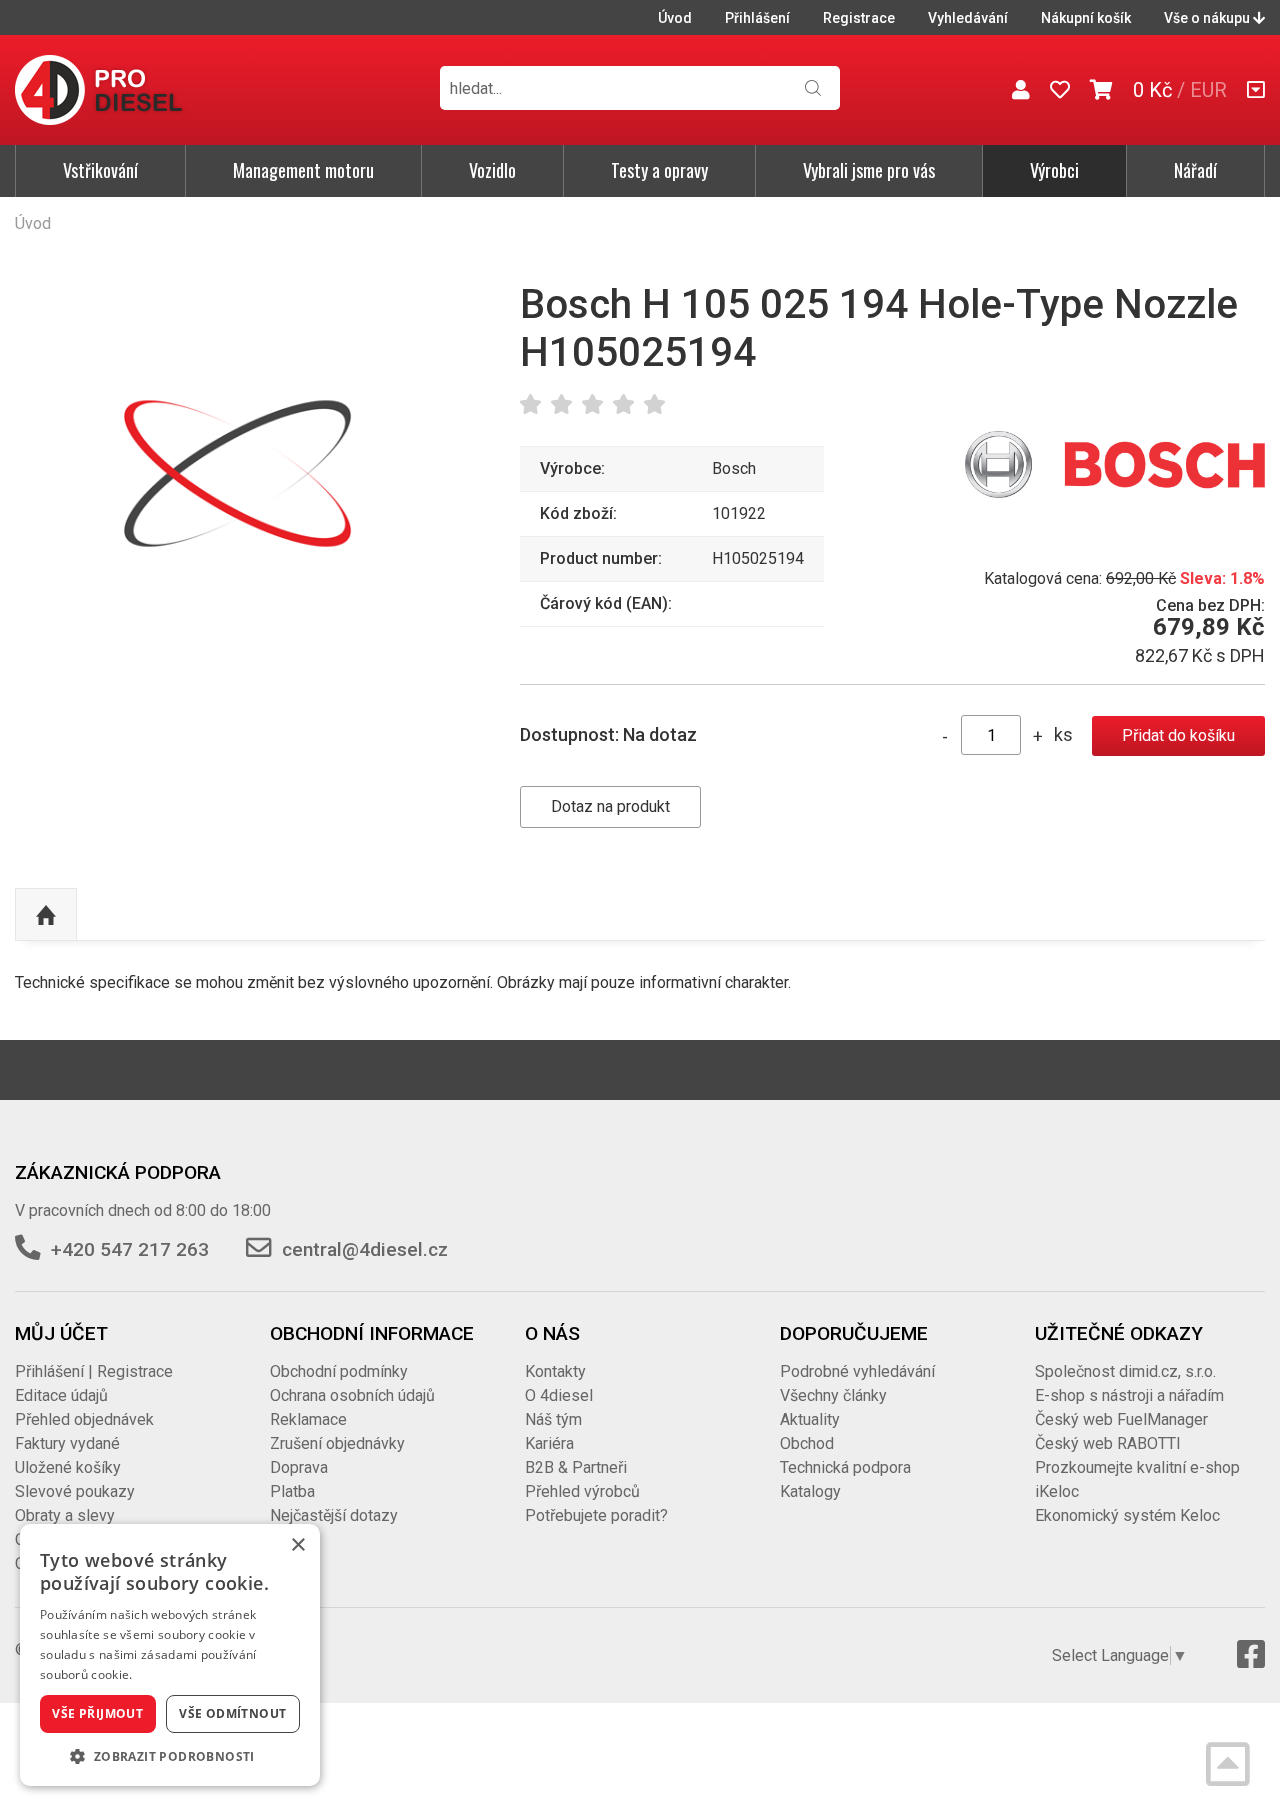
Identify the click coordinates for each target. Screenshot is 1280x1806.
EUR (1208, 90)
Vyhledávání (968, 18)
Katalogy (810, 1491)
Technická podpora (845, 1467)
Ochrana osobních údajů (352, 1395)
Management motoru (303, 170)
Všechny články (833, 1395)
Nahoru (46, 915)
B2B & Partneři (576, 1467)
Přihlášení (757, 18)
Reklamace (308, 1419)
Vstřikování (100, 170)
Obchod (807, 1443)
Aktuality (810, 1419)
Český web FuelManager (1121, 1419)
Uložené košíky (68, 1467)
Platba (292, 1491)
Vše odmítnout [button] (232, 1713)
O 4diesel (559, 1395)
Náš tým (553, 1419)
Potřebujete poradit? (596, 1515)
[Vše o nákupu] (1256, 90)
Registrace (859, 18)
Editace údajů (61, 1395)
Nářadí (1195, 170)
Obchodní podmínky (339, 1371)
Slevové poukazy (75, 1491)
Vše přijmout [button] (97, 1713)
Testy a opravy (659, 170)
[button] (170, 1756)
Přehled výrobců (582, 1491)
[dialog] (170, 1655)
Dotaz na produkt (610, 806)
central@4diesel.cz (365, 1249)
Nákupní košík (1086, 18)
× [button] (297, 1545)
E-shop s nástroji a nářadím (1129, 1395)
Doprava (299, 1467)
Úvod (675, 18)
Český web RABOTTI (1108, 1443)
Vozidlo (492, 170)
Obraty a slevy (65, 1515)
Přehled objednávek (84, 1419)
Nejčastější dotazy (334, 1515)
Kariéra (549, 1443)
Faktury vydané (67, 1443)
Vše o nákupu (1208, 18)
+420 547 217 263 (130, 1249)
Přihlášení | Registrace (94, 1371)
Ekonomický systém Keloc (1127, 1515)
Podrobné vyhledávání (857, 1371)
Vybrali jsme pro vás (869, 170)
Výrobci (1054, 170)
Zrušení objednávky (337, 1443)
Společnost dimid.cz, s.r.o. (1125, 1371)
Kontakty (555, 1371)
